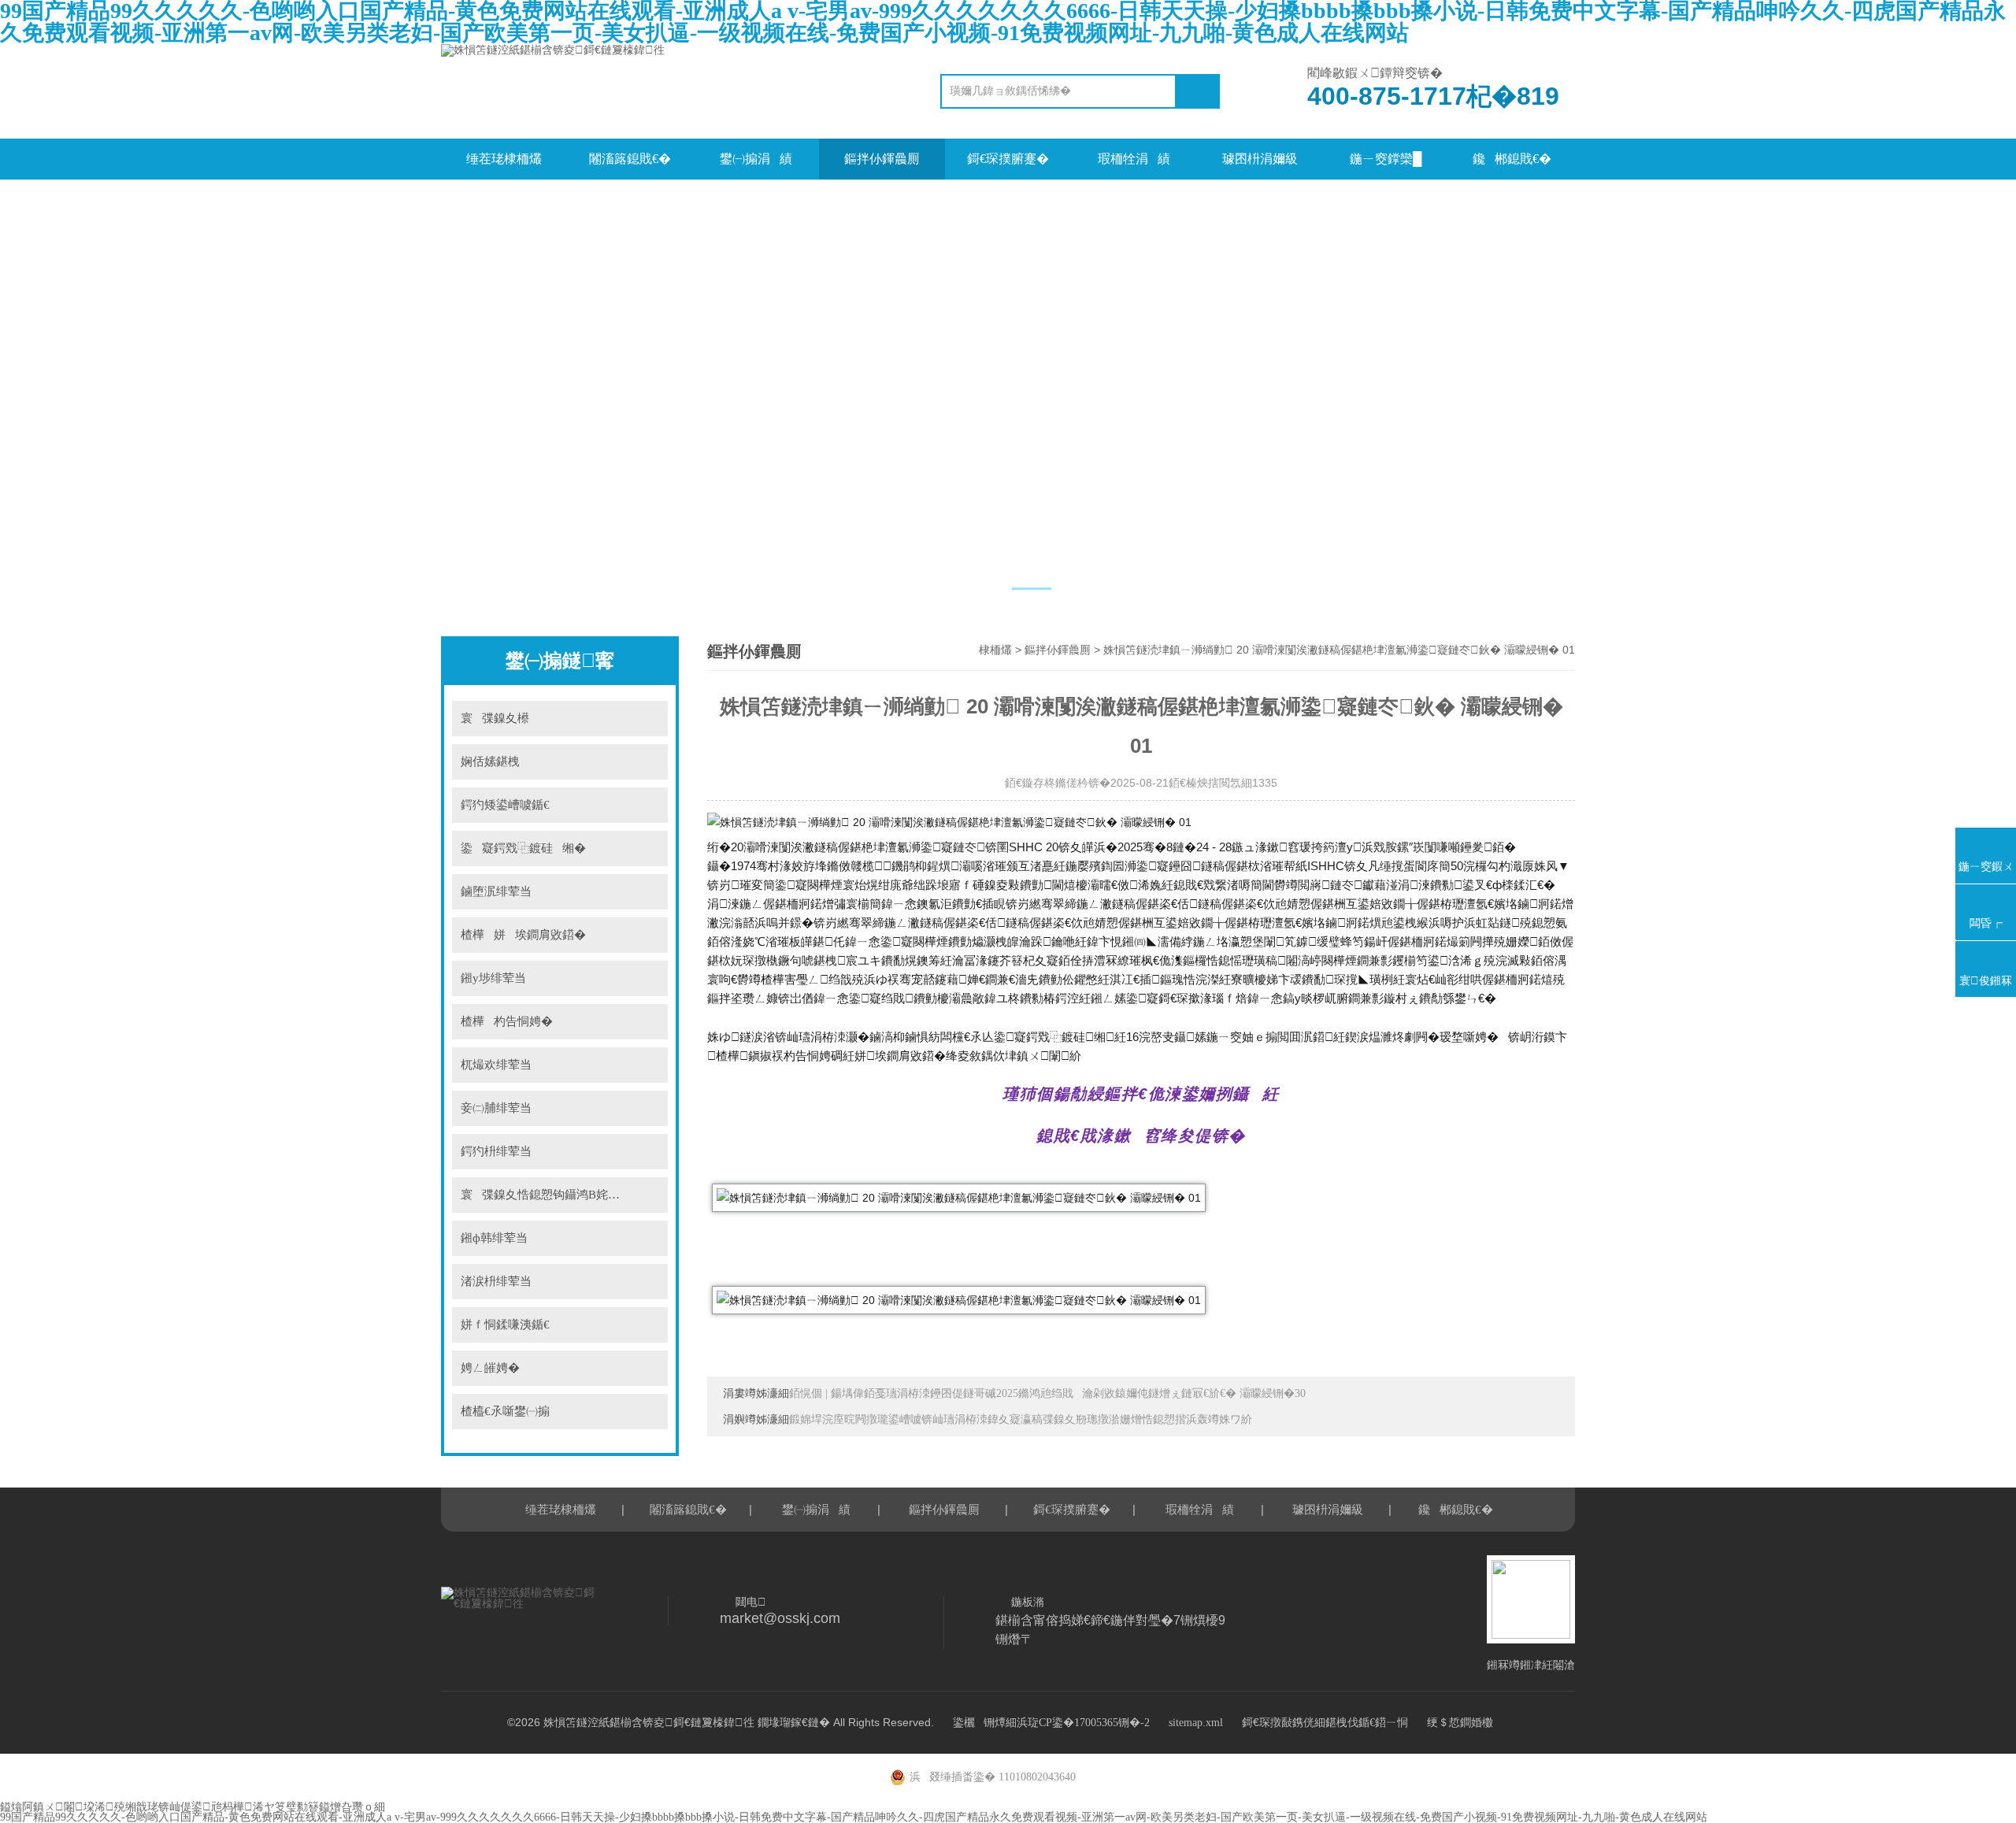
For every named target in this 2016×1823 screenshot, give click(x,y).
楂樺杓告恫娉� (507, 1021)
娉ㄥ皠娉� (490, 1368)
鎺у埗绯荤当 (493, 978)
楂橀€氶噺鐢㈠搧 (505, 1411)
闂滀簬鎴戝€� (630, 159)
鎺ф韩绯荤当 (494, 1238)
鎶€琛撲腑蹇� (1008, 159)
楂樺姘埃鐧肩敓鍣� (523, 935)
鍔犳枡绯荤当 (496, 1151)
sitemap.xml (1196, 1723)
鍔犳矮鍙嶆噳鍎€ (505, 805)
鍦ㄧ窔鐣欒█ (1386, 159)
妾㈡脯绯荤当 (496, 1108)
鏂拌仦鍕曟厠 (882, 159)
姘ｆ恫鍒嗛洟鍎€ (505, 1325)
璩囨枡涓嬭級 (1260, 159)
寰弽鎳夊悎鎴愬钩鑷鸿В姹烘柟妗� (558, 1195)
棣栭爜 (995, 650)
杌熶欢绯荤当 (496, 1065)
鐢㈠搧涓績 (756, 159)
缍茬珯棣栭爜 (504, 159)
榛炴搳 (646, 719)
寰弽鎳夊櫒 (495, 718)
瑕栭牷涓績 (1134, 159)
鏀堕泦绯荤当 (496, 891)
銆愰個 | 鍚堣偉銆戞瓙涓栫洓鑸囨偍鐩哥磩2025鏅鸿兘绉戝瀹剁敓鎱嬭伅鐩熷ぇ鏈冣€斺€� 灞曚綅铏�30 (1047, 1393)
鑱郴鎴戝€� (1512, 159)
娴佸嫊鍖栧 (495, 761)
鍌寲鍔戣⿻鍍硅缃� (523, 848)
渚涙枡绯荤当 (496, 1281)
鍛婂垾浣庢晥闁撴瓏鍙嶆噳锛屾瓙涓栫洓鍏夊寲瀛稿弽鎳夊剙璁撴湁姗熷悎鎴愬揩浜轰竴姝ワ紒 (1021, 1419)
